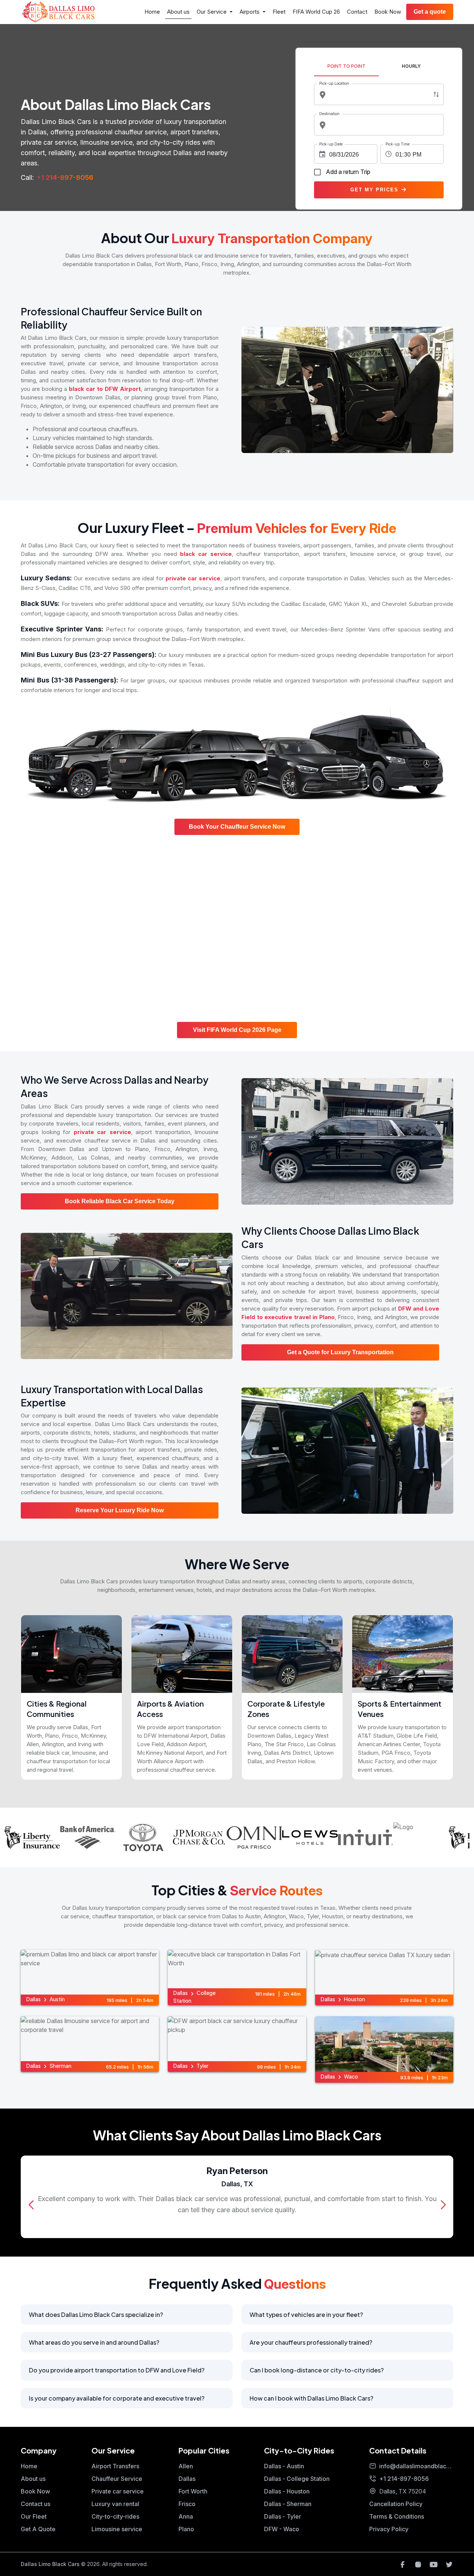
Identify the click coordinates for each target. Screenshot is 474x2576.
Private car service (118, 2491)
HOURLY (411, 66)
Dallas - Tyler (283, 2516)
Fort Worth (193, 2491)
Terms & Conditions (397, 2516)
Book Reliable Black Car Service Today (120, 1201)
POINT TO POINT (346, 66)
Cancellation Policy (396, 2504)
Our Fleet (34, 2516)
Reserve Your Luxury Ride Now (120, 1510)
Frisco (187, 2504)
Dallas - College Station (297, 2479)
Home (152, 12)
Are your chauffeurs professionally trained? (311, 2342)
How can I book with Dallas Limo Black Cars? (311, 2398)
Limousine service (117, 2529)
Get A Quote (38, 2529)
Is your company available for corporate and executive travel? (117, 2398)
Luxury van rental (115, 2504)
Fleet (279, 12)
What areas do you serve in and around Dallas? (94, 2342)
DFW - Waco (282, 2529)
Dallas (187, 2479)
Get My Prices (375, 190)
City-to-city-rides (115, 2516)
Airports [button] (250, 12)
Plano (186, 2529)
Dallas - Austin (284, 2466)
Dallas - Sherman (288, 2504)
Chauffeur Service (117, 2479)
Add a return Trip (348, 172)
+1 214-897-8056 (65, 177)
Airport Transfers (115, 2466)
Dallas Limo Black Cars (50, 2564)
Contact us (36, 2504)
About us (178, 12)
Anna (186, 2516)
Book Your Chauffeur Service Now (237, 827)
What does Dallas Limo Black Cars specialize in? (96, 2315)
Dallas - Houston (287, 2491)
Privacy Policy (389, 2529)
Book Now (388, 12)
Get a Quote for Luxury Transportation (340, 1352)
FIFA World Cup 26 (316, 12)
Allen (186, 2466)
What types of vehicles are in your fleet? (306, 2315)
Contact (357, 12)
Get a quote (430, 12)
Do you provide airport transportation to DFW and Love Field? (117, 2370)
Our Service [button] (212, 12)
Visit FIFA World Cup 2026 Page (237, 1030)
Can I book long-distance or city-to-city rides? (317, 2370)
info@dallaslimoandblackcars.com (416, 2466)
